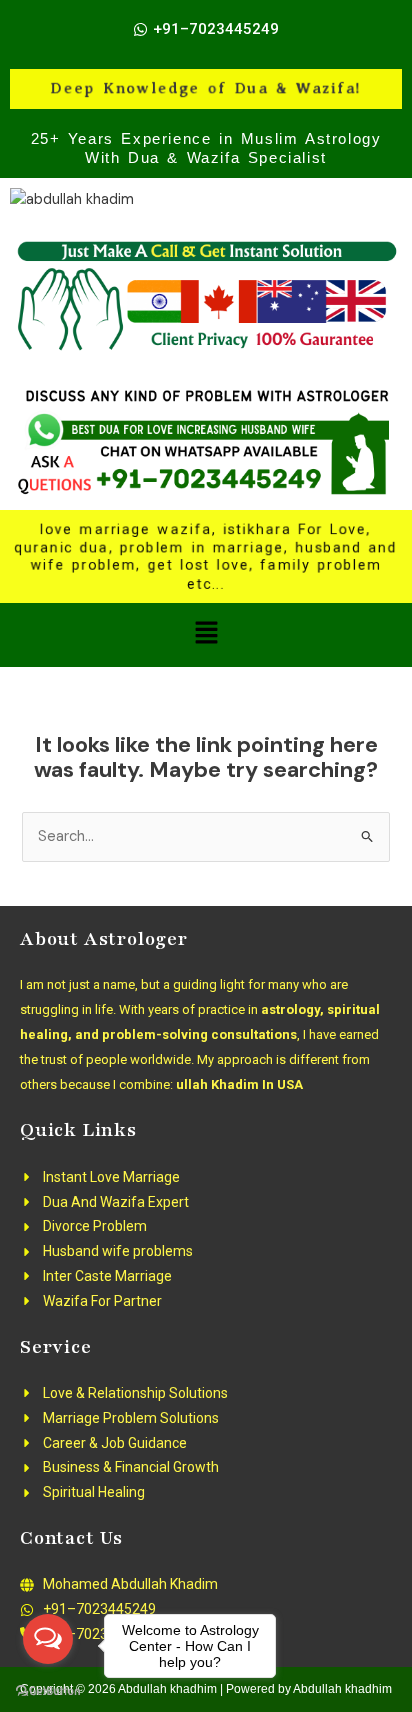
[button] (206, 635)
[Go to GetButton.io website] (48, 1691)
